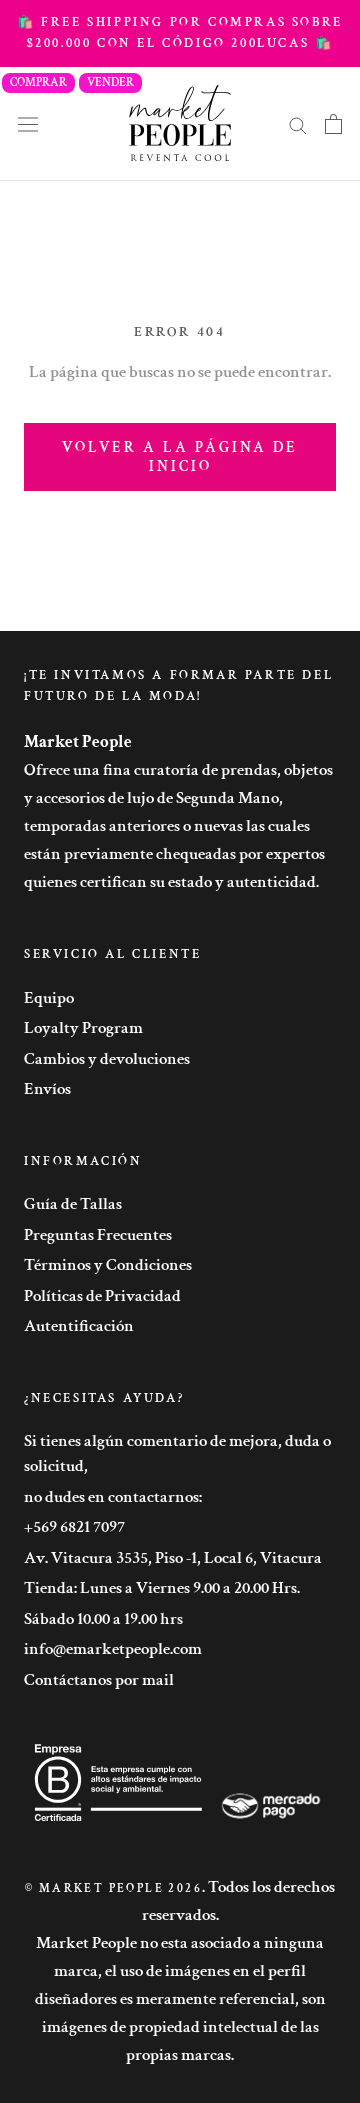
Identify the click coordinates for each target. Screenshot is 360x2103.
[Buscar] (298, 124)
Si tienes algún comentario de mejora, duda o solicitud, (177, 1454)
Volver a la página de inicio (180, 457)
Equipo (49, 998)
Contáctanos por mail (99, 1680)
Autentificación (79, 1326)
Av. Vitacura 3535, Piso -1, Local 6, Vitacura (173, 1558)
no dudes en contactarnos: (113, 1497)
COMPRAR (38, 82)
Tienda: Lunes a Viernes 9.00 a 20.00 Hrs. (162, 1588)
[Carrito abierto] (333, 124)
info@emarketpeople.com (113, 1649)
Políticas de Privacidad (102, 1296)
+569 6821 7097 (74, 1527)
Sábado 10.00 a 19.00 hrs (103, 1619)
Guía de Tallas (73, 1204)
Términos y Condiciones (108, 1265)
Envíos (47, 1089)
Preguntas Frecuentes (98, 1235)
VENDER (110, 82)
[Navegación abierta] (28, 123)
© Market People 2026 (113, 1888)
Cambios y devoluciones (107, 1059)
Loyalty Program (83, 1028)
